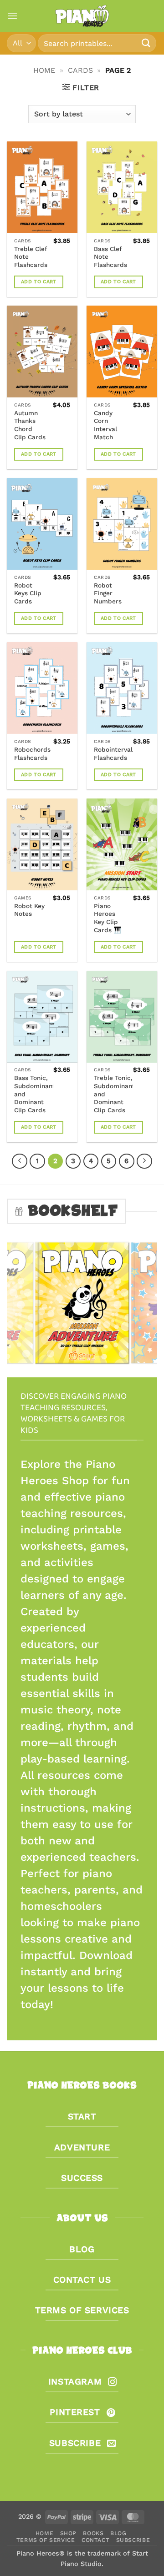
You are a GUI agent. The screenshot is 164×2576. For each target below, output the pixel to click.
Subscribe (133, 2540)
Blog (118, 2533)
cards (80, 70)
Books (93, 2533)
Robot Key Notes (29, 910)
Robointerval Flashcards (113, 753)
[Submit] (146, 43)
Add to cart (39, 282)
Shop (68, 2533)
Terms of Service (46, 2540)
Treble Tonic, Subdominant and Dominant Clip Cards (114, 1094)
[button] (12, 16)
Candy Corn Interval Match (105, 425)
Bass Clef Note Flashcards (110, 257)
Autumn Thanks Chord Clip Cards (30, 425)
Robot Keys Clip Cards (28, 593)
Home (44, 70)
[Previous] (20, 1161)
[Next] (144, 1161)
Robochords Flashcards (32, 753)
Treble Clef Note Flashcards (31, 257)
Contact (95, 2540)
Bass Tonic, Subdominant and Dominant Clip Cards (35, 1094)
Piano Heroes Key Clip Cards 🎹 (108, 918)
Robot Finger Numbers (108, 593)
